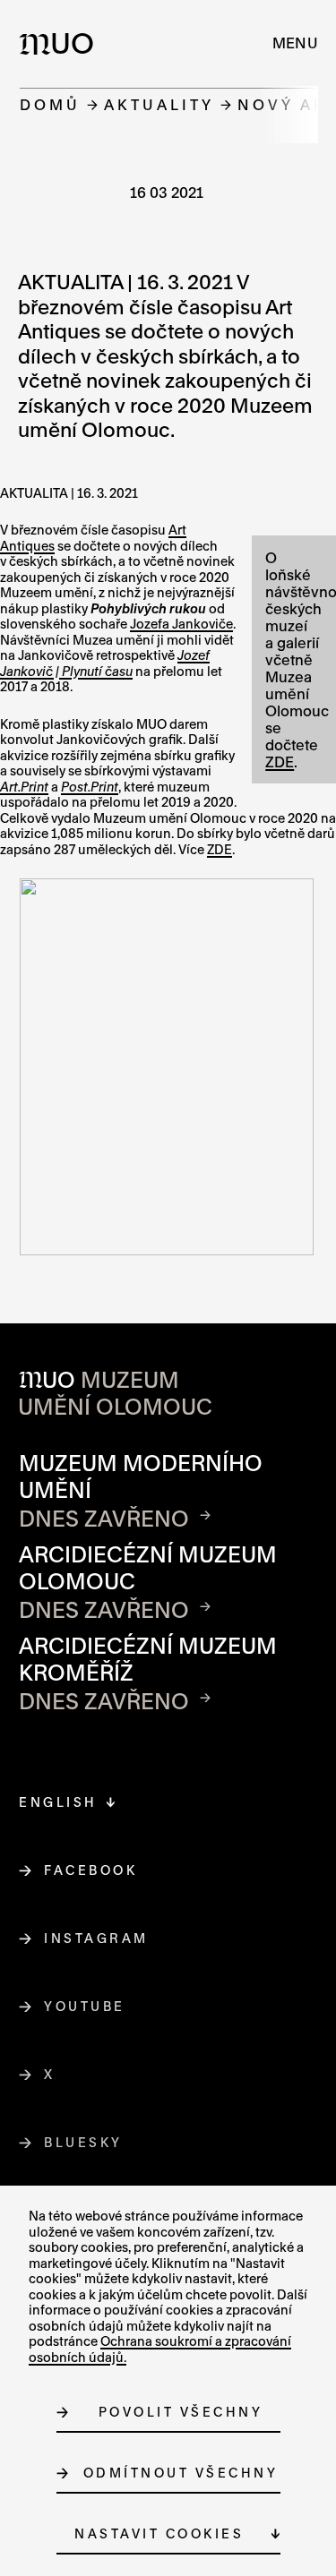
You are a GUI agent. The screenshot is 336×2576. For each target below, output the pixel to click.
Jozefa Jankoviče (181, 624)
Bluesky (84, 2142)
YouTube (85, 2006)
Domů (50, 104)
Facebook (91, 1870)
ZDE (280, 762)
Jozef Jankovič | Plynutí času (105, 663)
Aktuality (159, 104)
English (58, 1802)
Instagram (97, 1938)
